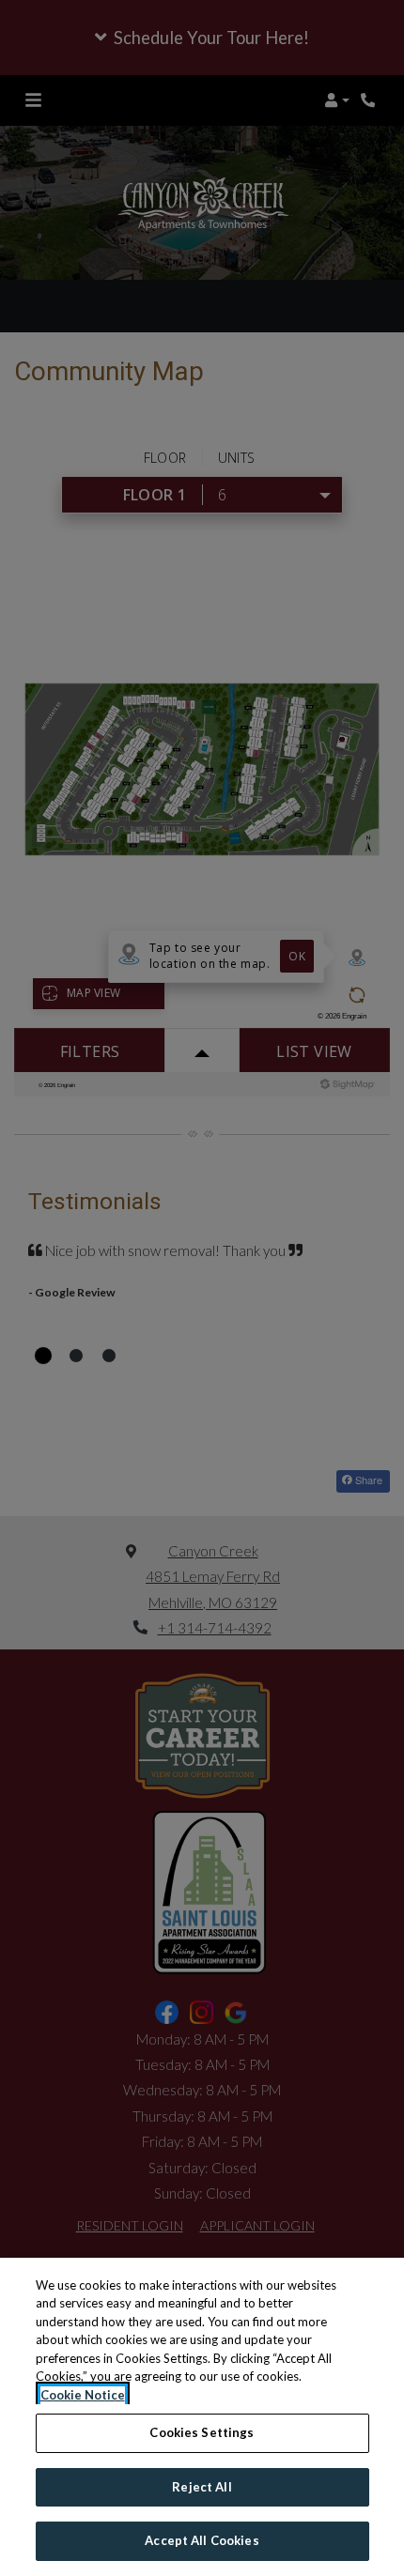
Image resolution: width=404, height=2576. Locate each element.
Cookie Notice (83, 2395)
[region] (202, 2417)
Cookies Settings (202, 2432)
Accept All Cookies (202, 2540)
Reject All (202, 2487)
